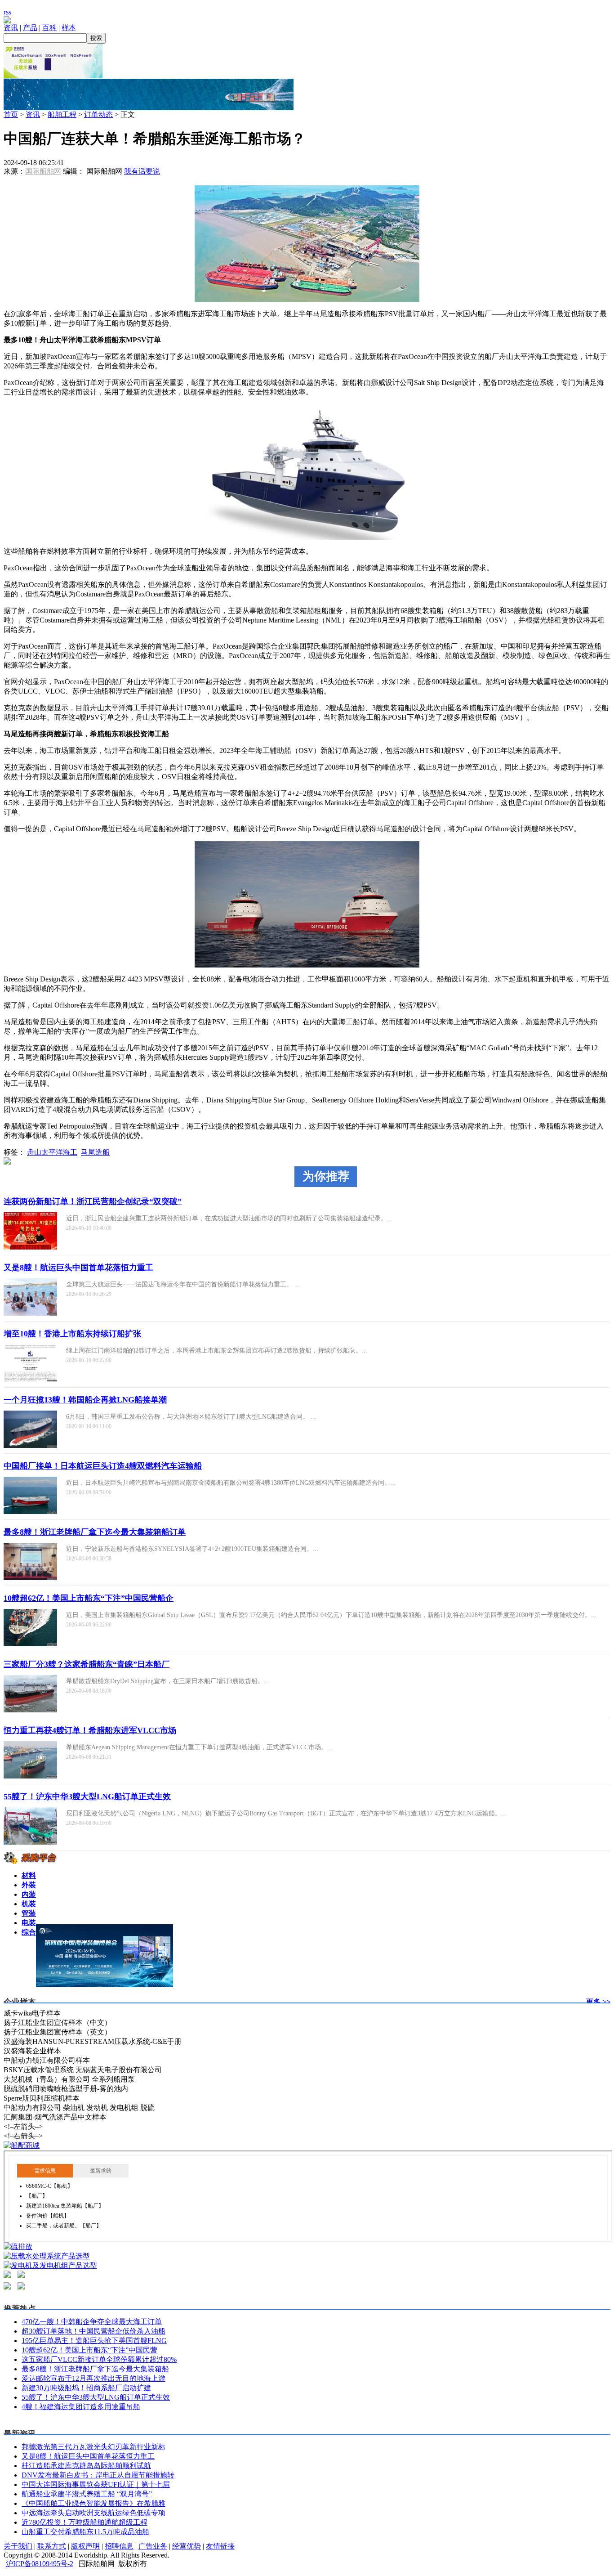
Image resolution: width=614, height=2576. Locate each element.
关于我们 (18, 2546)
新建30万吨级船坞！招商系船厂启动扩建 (86, 2388)
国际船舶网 (43, 171)
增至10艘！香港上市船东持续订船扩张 (72, 1334)
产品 (30, 28)
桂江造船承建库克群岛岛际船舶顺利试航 (86, 2466)
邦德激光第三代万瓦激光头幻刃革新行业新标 (93, 2447)
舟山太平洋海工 (52, 1152)
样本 (69, 28)
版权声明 (85, 2546)
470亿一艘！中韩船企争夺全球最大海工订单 (92, 2322)
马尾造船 (95, 1152)
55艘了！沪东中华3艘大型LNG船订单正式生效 (87, 1796)
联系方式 (52, 2546)
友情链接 (220, 2546)
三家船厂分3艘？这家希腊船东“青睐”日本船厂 (87, 1664)
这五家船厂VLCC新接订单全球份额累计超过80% (99, 2359)
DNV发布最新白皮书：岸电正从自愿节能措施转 (98, 2475)
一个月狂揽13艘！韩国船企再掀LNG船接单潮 (85, 1400)
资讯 (11, 28)
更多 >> (598, 2002)
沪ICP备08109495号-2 (40, 2564)
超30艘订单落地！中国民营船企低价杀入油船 (93, 2331)
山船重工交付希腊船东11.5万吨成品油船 (85, 2532)
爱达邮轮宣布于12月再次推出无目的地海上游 (93, 2378)
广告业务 (153, 2546)
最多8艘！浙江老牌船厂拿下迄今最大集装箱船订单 (95, 1532)
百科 (49, 28)
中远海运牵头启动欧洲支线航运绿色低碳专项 (93, 2513)
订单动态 (98, 114)
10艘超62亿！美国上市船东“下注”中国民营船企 (89, 1598)
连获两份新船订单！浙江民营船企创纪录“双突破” (93, 1201)
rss (7, 12)
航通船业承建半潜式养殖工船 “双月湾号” (87, 2494)
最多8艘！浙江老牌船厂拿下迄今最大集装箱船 (95, 2369)
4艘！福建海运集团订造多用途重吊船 (81, 2407)
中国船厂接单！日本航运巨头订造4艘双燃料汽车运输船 (103, 1466)
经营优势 (187, 2546)
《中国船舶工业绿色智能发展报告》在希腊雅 (93, 2503)
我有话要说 (142, 171)
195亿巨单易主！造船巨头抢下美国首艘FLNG (94, 2341)
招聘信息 (119, 2546)
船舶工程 (62, 114)
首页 (11, 114)
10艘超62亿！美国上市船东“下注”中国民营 (89, 2350)
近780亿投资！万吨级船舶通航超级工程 (85, 2522)
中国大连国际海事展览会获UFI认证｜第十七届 (96, 2484)
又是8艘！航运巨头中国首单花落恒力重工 (78, 1268)
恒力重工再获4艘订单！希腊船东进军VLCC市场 (90, 1730)
